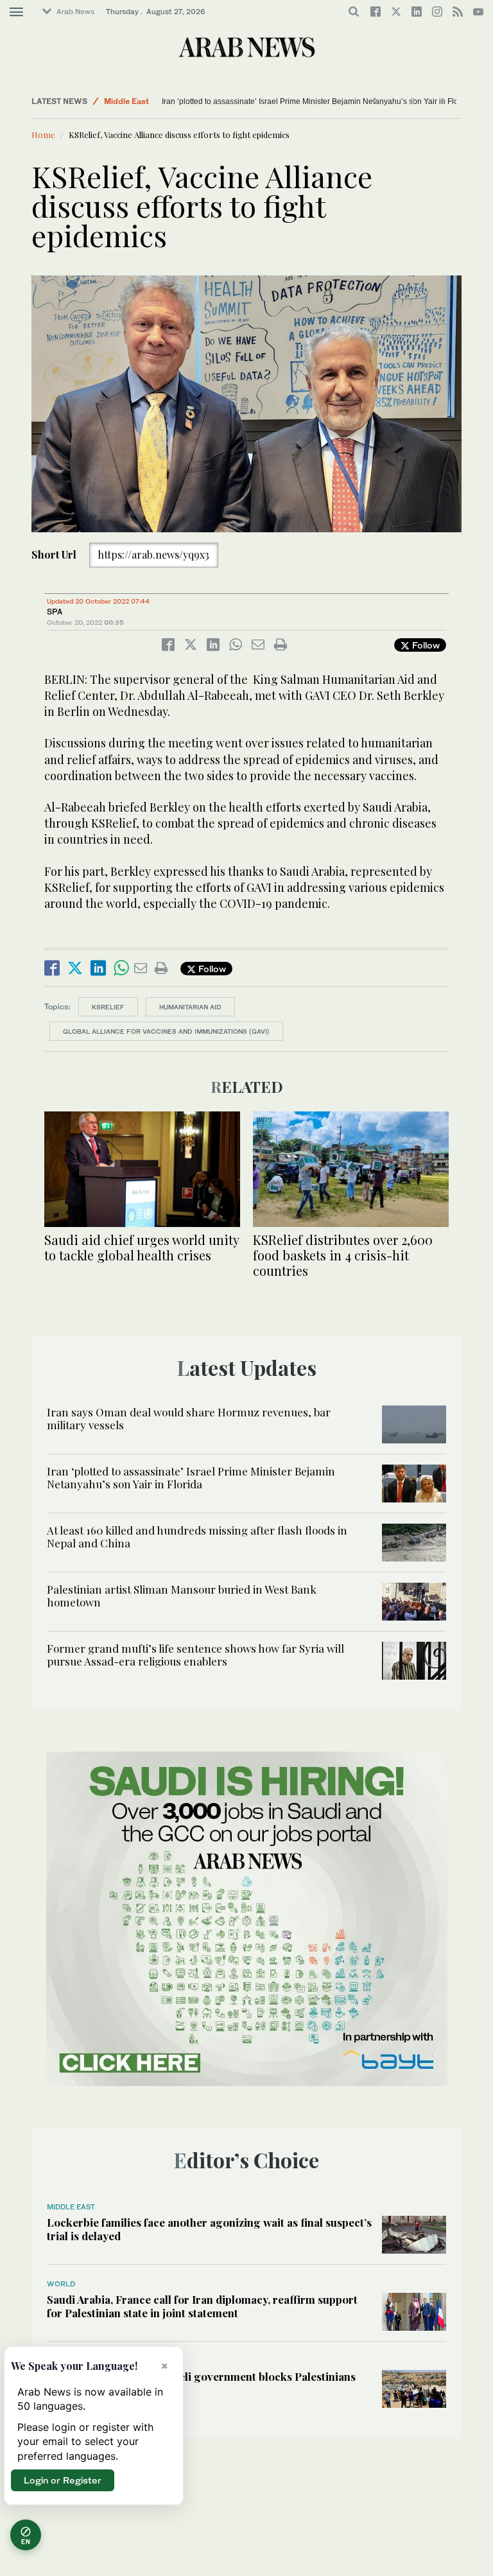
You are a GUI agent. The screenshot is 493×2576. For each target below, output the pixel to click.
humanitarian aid (190, 1007)
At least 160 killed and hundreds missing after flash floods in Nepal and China (297, 101)
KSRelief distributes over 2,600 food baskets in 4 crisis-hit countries (343, 1255)
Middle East (71, 2207)
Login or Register (63, 2480)
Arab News (75, 12)
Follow (425, 645)
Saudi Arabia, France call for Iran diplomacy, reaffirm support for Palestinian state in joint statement (202, 2306)
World (115, 101)
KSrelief (108, 1007)
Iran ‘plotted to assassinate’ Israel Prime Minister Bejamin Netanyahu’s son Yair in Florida (191, 1477)
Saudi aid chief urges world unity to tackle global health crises (142, 1247)
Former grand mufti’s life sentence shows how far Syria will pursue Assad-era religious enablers (195, 1655)
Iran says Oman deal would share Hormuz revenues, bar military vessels (189, 1418)
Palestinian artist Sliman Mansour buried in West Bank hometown (182, 1596)
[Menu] (16, 12)
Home (43, 135)
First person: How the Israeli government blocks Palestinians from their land (201, 2383)
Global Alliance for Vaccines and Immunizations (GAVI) (166, 1031)
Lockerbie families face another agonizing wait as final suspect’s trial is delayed (209, 2229)
